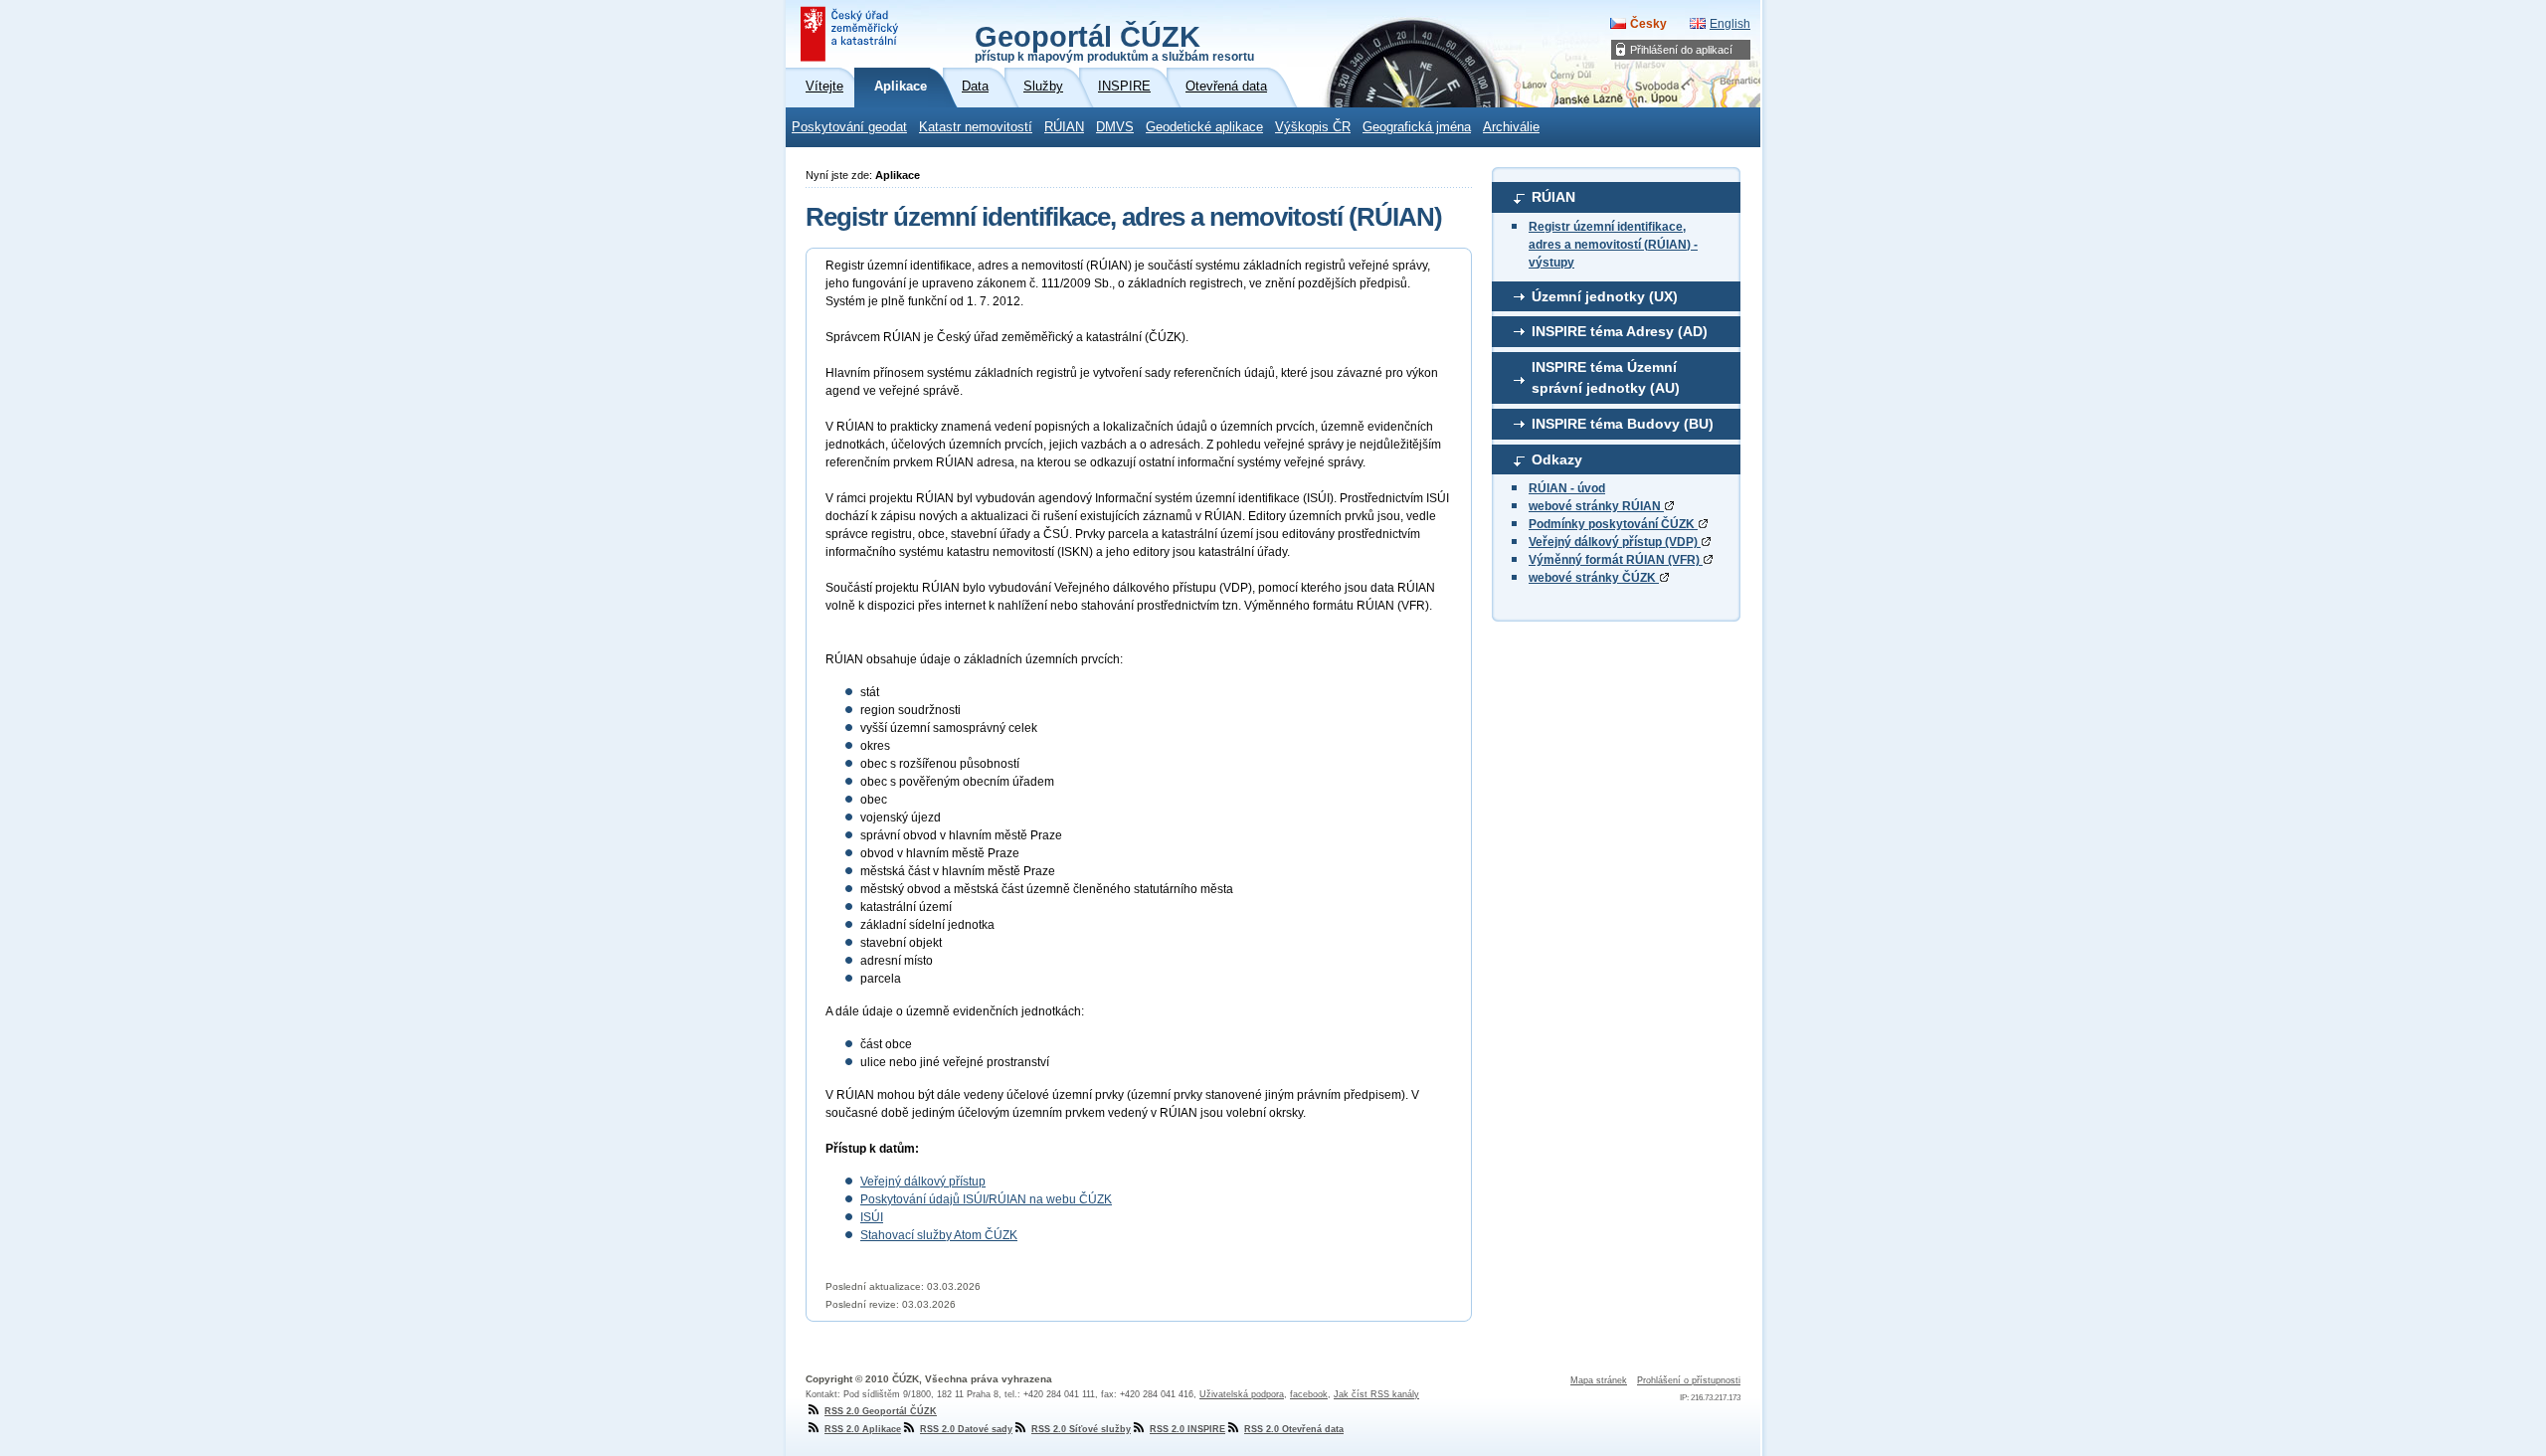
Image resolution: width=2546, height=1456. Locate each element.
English (1730, 24)
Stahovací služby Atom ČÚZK (939, 1235)
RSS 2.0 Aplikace (863, 1429)
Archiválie (1511, 127)
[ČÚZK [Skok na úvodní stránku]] (851, 34)
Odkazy (1557, 459)
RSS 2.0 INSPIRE (1187, 1429)
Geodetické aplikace (1204, 127)
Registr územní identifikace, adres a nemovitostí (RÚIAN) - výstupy (1613, 245)
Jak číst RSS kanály (1376, 1394)
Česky (1648, 24)
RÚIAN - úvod (1567, 488)
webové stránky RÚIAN (1596, 506)
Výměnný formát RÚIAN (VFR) (1616, 560)
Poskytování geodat (849, 127)
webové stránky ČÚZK (1594, 578)
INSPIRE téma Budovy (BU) (1623, 424)
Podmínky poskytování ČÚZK (1613, 524)
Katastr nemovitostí (976, 127)
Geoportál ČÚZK (1114, 42)
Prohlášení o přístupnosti (1689, 1380)
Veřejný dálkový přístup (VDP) (1615, 542)
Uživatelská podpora (1242, 1394)
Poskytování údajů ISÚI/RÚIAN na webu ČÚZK (986, 1199)
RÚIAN (1064, 127)
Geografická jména (1417, 127)
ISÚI (872, 1217)
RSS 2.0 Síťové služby (1081, 1429)
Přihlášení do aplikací (1681, 50)
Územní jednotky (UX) (1605, 296)
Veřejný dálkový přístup (923, 1182)
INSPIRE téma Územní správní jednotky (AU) (1606, 378)
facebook (1309, 1394)
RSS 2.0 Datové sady (966, 1429)
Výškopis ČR (1313, 127)
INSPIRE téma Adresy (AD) (1620, 331)
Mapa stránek (1599, 1380)
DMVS (1115, 127)
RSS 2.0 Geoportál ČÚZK (881, 1411)
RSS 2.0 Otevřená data (1294, 1429)
